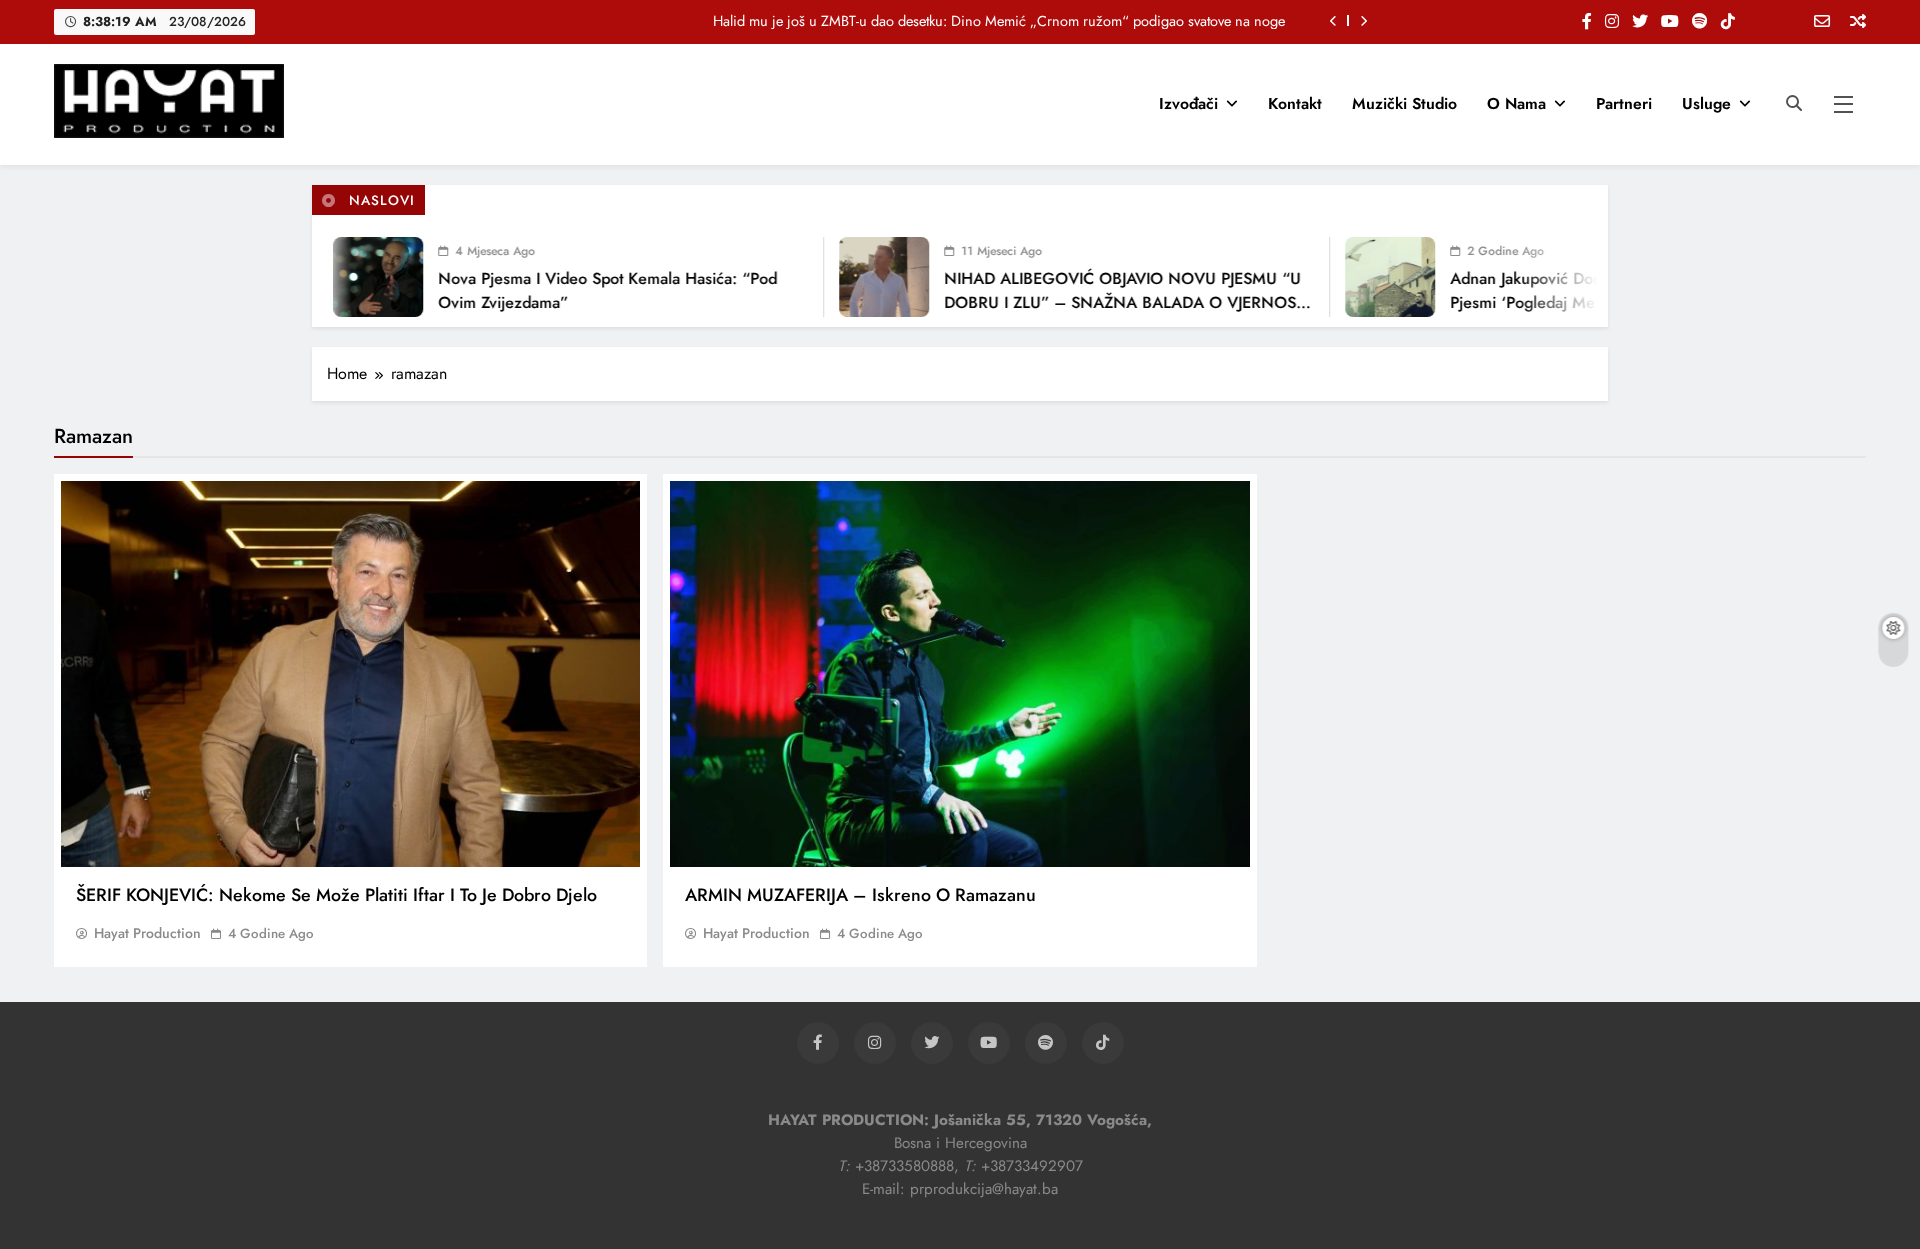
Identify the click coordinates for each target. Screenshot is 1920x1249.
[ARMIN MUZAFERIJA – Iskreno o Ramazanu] (959, 674)
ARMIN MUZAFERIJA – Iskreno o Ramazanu (860, 895)
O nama (1516, 103)
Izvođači (1188, 103)
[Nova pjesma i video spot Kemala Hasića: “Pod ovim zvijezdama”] (351, 277)
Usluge (1706, 103)
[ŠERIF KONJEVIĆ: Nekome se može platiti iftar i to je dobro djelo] (350, 674)
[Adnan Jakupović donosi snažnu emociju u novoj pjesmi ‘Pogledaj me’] (1363, 277)
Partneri (1624, 103)
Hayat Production (147, 933)
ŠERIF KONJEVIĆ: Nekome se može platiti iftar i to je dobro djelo (336, 895)
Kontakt (1295, 103)
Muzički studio (1404, 103)
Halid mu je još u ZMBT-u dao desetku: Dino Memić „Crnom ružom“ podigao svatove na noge (999, 21)
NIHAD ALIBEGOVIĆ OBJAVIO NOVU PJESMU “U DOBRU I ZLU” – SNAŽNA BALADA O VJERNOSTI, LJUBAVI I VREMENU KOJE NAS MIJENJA (1101, 302)
